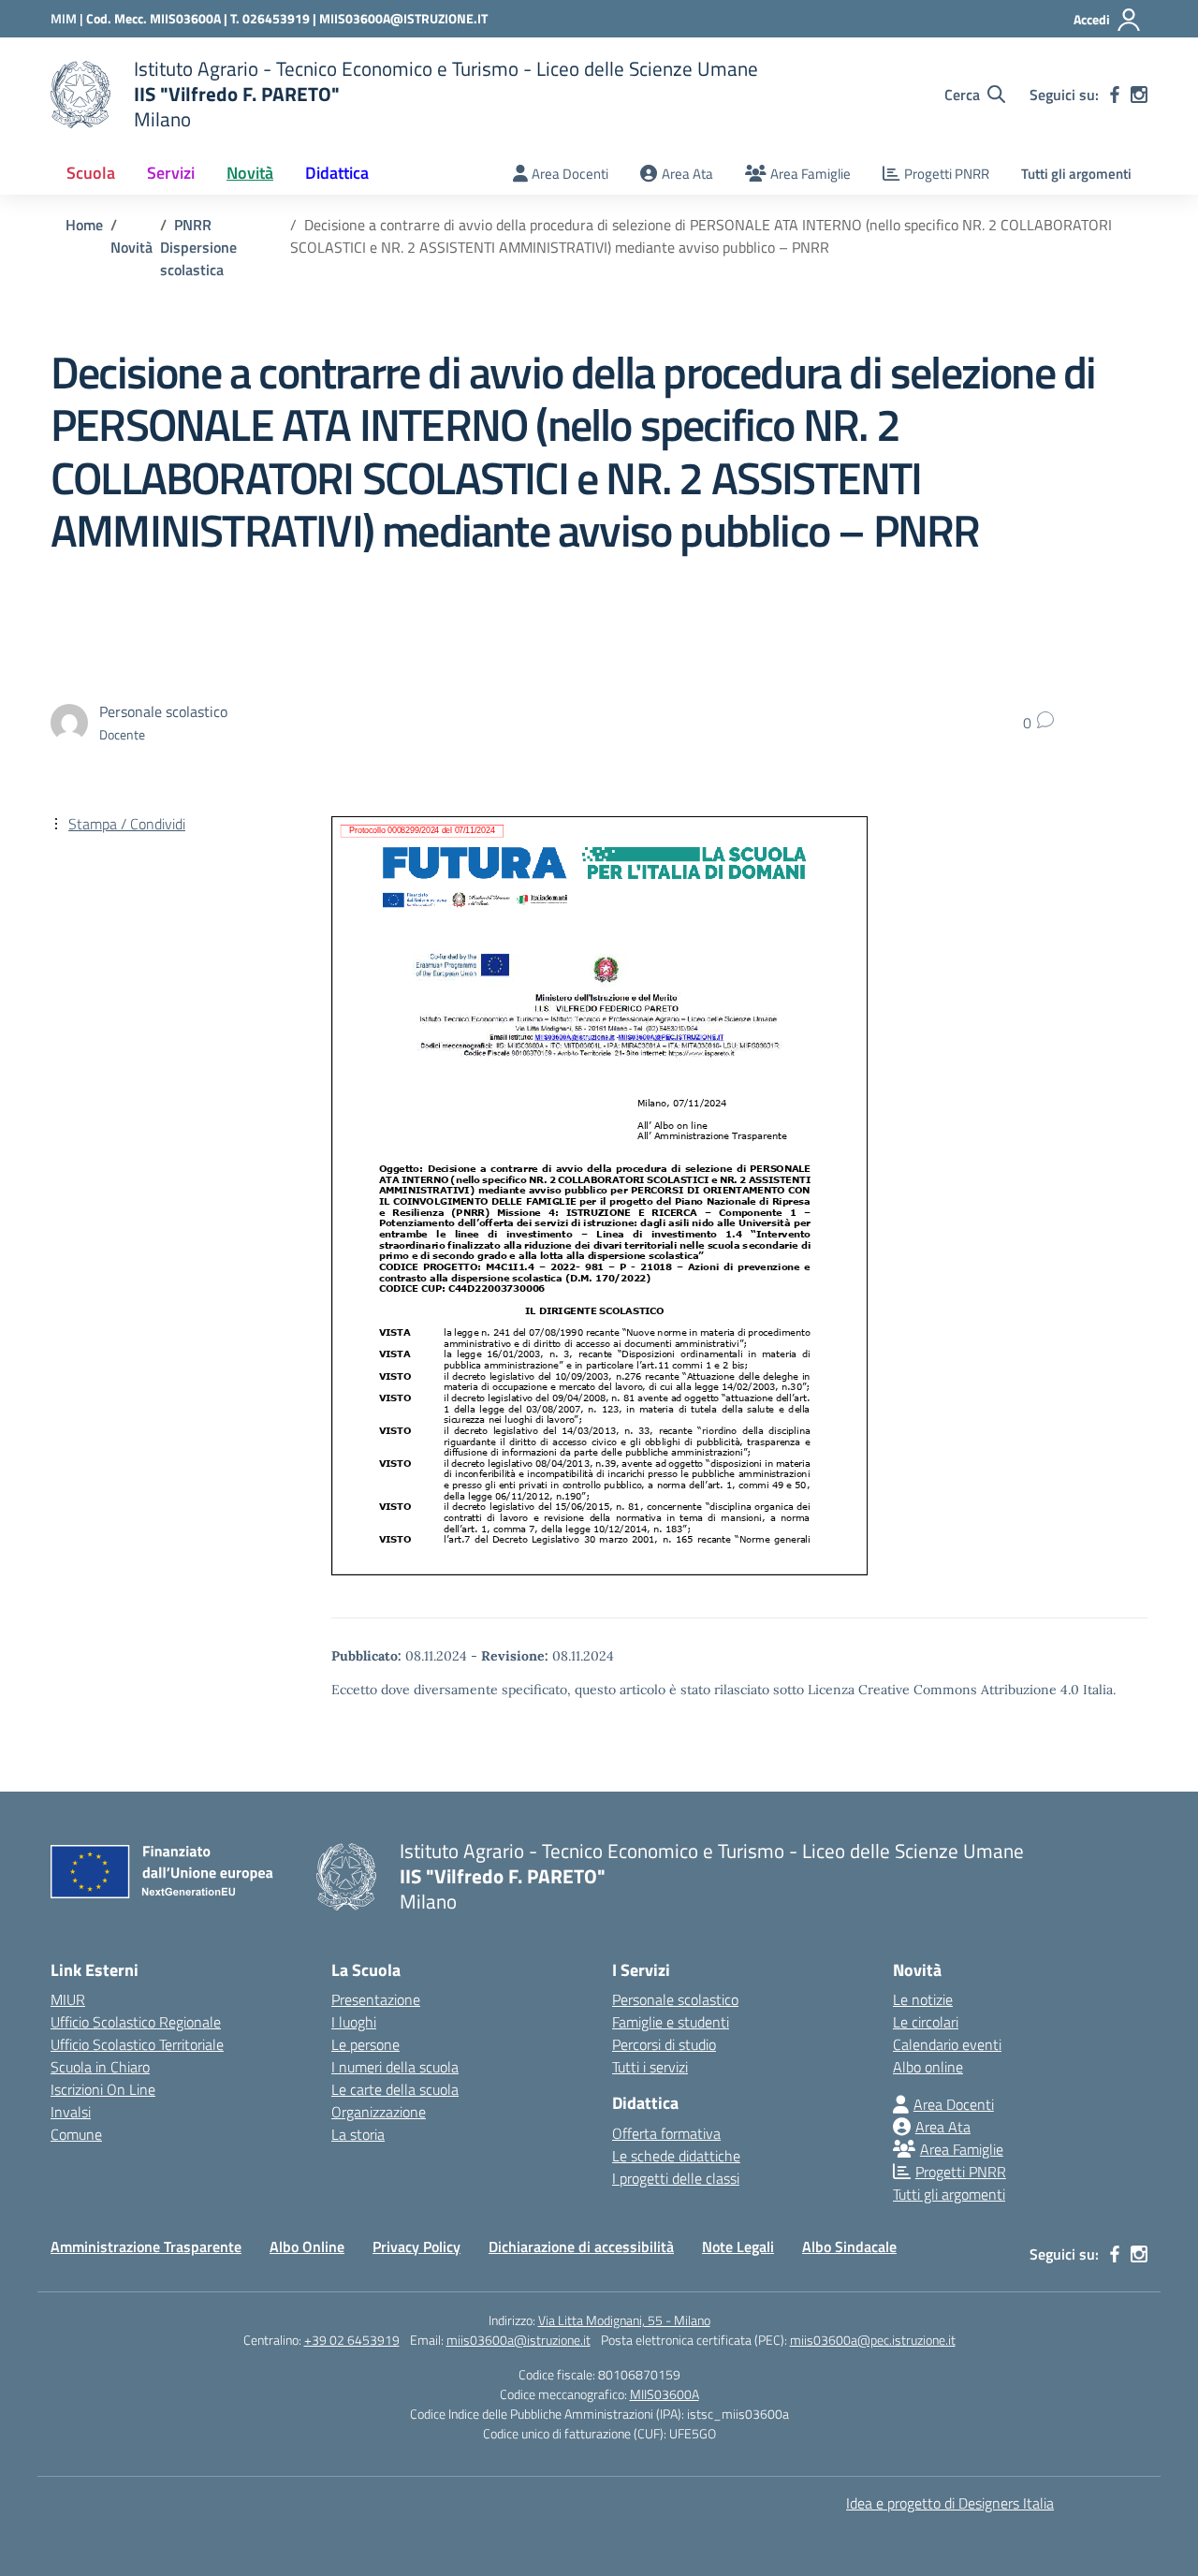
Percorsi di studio (664, 2044)
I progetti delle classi (676, 2178)
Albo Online (307, 2247)
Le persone (365, 2044)
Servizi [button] (171, 173)
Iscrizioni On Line (103, 2089)
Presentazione (376, 1999)
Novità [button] (250, 173)
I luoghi (354, 2022)
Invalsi (71, 2112)
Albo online (928, 2067)
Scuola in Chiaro (100, 2067)
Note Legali (738, 2247)
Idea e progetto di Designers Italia (950, 2503)
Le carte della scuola (395, 2089)
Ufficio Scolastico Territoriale (137, 2044)
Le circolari (926, 2022)
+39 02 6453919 (352, 2340)
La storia (358, 2134)
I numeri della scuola (395, 2067)
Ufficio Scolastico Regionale (136, 2022)
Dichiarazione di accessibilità (581, 2247)
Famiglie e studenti (671, 2022)
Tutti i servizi (650, 2067)
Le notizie (923, 1999)
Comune (76, 2134)
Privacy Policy (416, 2247)
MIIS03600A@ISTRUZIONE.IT (403, 18)
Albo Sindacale (849, 2247)
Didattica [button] (337, 173)
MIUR (68, 1999)
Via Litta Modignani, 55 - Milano (624, 2320)
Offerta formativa (666, 2133)
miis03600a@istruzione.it (519, 2340)
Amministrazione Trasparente (146, 2247)
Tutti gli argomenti (1076, 174)
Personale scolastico (675, 1999)
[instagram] (1139, 95)
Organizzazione (379, 2112)
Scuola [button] (91, 173)
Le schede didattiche (676, 2156)
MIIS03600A (665, 2394)
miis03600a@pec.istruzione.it (873, 2340)
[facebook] (1115, 95)
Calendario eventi (947, 2044)
